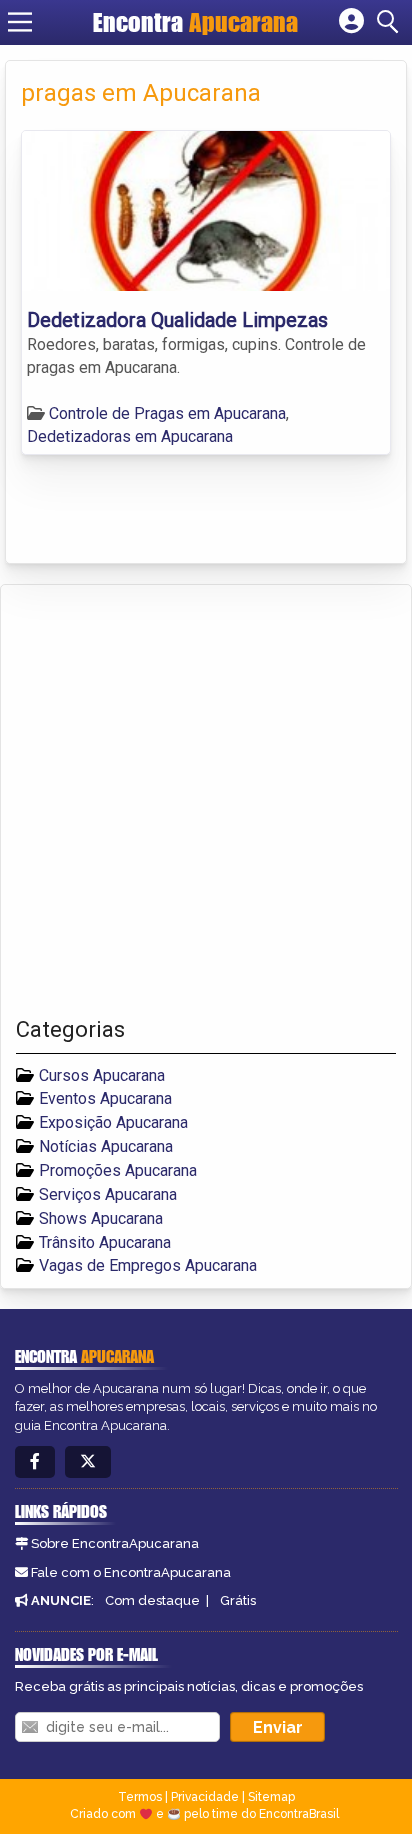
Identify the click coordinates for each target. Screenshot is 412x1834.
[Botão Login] (351, 22)
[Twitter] (88, 1462)
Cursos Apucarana (102, 1075)
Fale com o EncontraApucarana (131, 1572)
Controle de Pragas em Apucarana (167, 413)
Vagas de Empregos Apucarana (148, 1265)
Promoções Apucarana (118, 1170)
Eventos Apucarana (105, 1098)
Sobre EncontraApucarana (115, 1543)
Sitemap (271, 1797)
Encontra (195, 22)
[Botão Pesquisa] (391, 22)
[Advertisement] (206, 801)
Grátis (238, 1600)
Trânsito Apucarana (105, 1242)
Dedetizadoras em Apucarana (130, 436)
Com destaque (152, 1600)
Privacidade (205, 1797)
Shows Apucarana (101, 1218)
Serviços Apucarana (108, 1194)
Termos (140, 1797)
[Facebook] (35, 1462)
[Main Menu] (20, 22)
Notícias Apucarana (106, 1146)
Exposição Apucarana (113, 1122)
